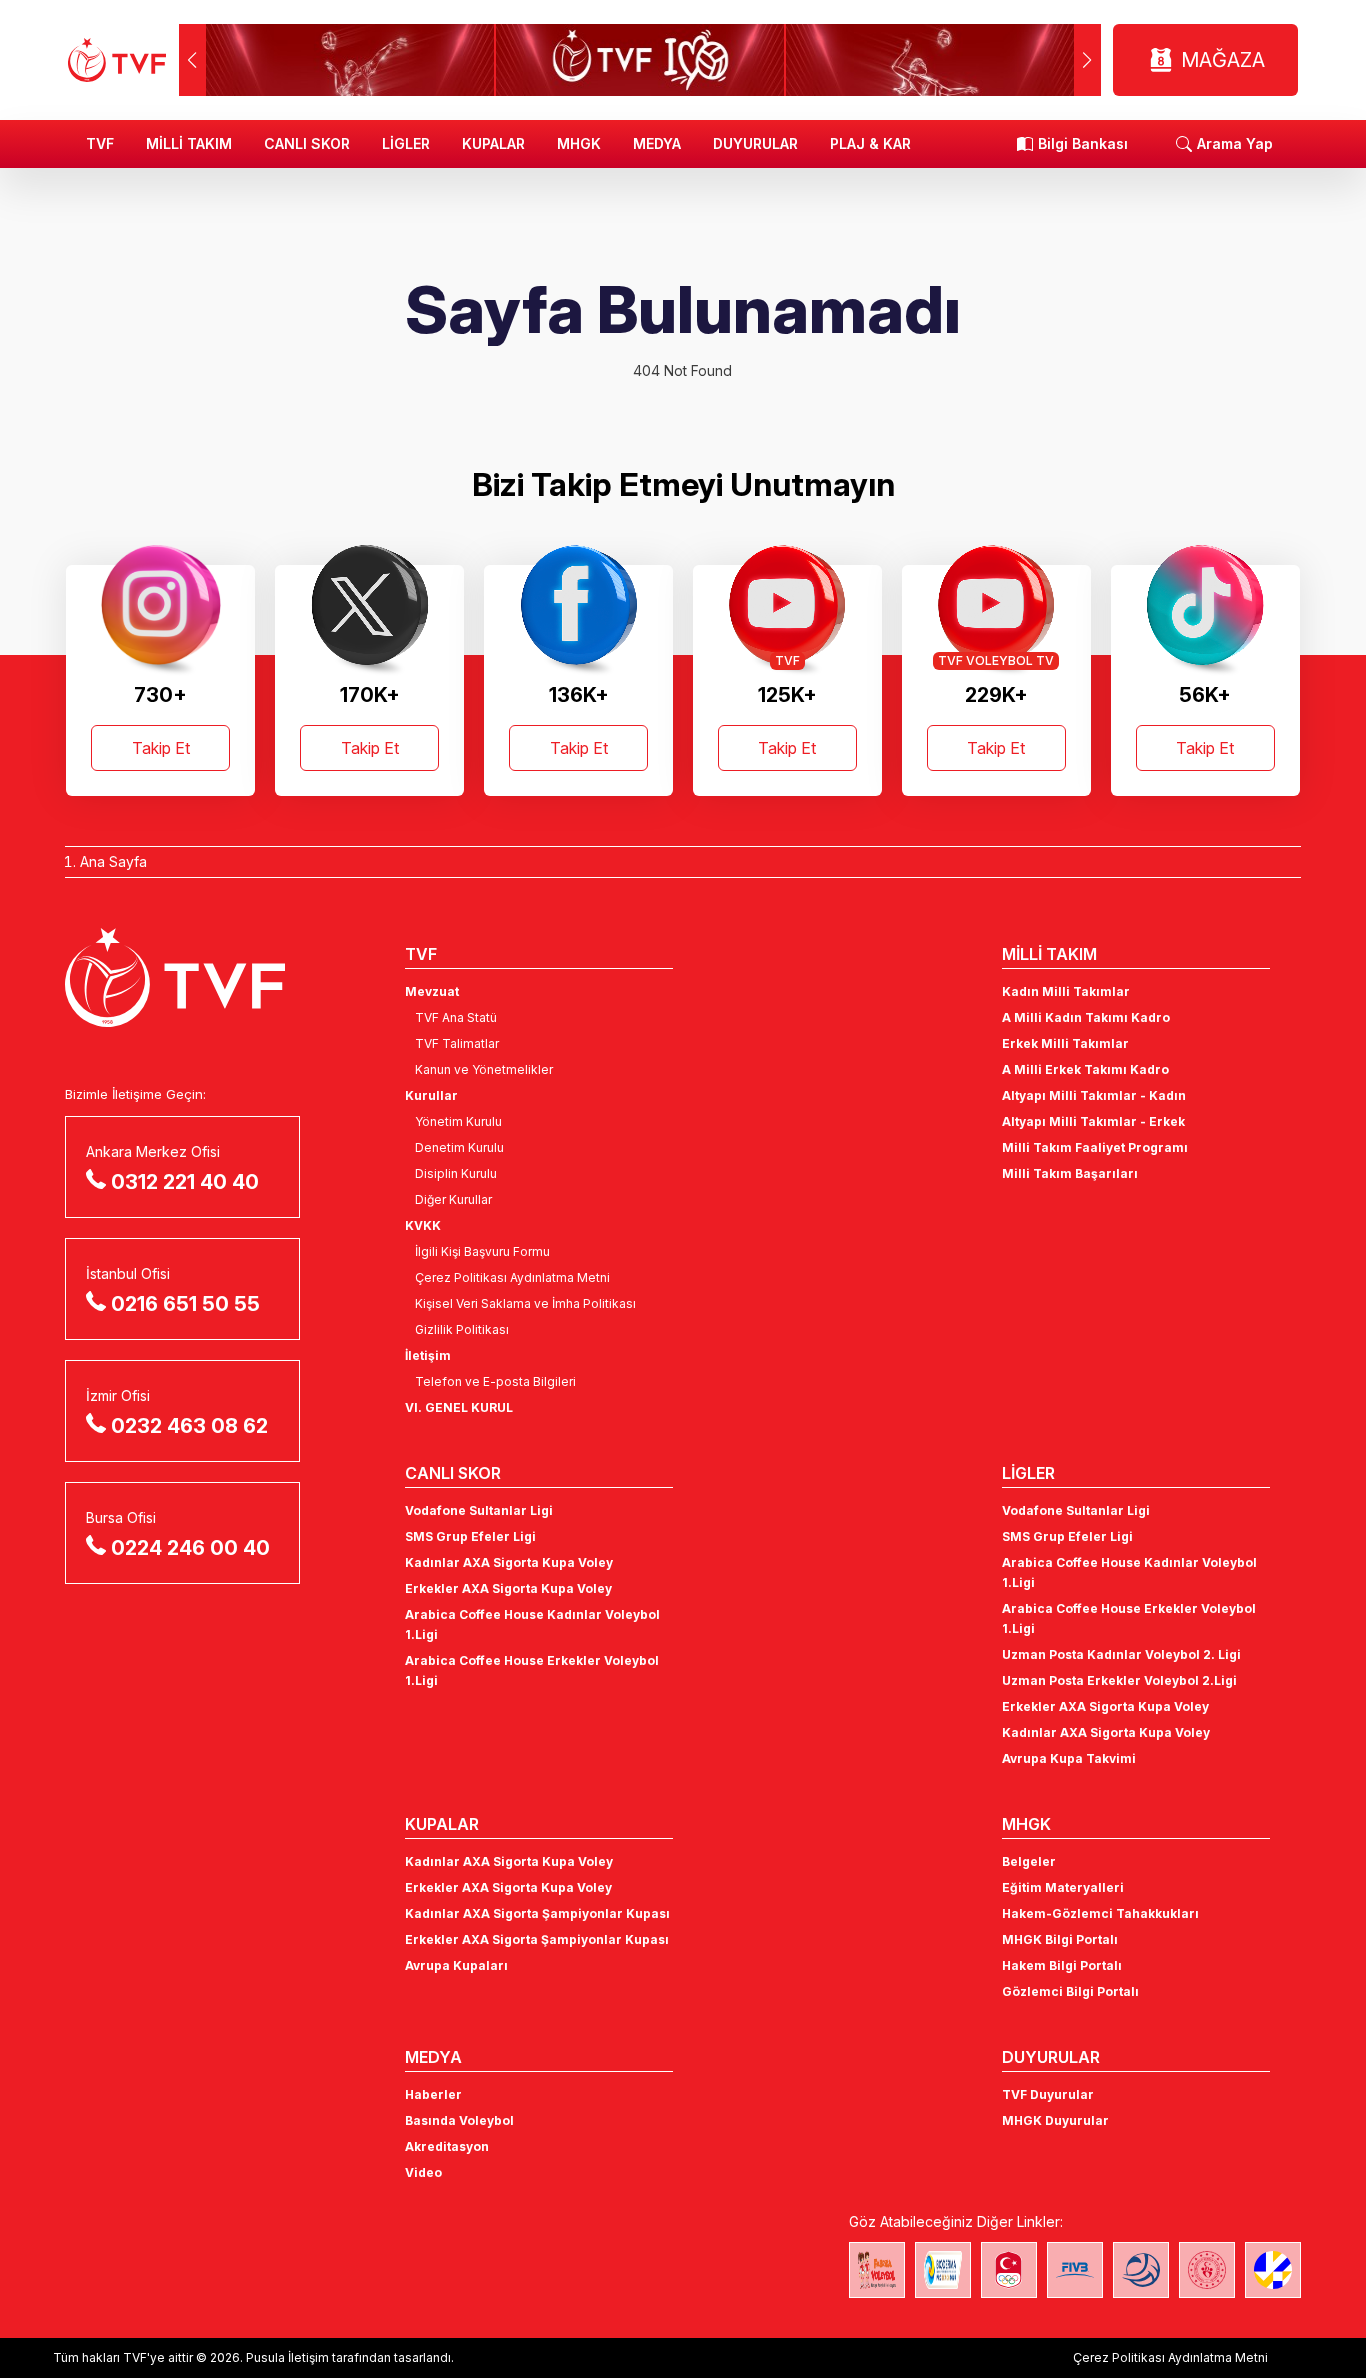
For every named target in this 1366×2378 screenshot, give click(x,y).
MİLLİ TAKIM (189, 143)
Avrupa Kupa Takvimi (1069, 1758)
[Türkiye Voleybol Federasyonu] (117, 60)
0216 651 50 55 (185, 1304)
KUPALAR (493, 143)
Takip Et (161, 748)
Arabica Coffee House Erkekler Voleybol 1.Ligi (532, 1670)
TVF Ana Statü (456, 1017)
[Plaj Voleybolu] (943, 2270)
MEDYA (657, 143)
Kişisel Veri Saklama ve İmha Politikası (525, 1303)
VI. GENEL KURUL (459, 1407)
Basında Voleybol (459, 2120)
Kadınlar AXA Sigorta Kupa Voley (509, 1562)
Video (423, 2172)
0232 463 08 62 (189, 1426)
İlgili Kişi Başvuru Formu (482, 1251)
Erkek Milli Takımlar (1065, 1043)
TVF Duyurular (1048, 2094)
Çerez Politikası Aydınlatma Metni (512, 1277)
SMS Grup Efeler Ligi (470, 1536)
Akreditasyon (447, 2146)
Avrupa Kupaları (456, 1965)
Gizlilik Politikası (462, 1329)
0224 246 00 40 (190, 1548)
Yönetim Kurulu (458, 1121)
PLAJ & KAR (870, 143)
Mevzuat (432, 991)
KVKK (423, 1225)
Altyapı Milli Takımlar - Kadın (1094, 1095)
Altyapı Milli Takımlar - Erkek (1093, 1121)
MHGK (579, 143)
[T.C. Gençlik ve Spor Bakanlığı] (1207, 2270)
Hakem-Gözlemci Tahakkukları (1100, 1913)
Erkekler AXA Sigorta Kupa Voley (508, 1588)
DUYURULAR (755, 143)
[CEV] (1273, 2270)
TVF (100, 143)
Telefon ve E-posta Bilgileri (495, 1381)
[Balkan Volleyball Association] (1141, 2270)
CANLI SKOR (307, 143)
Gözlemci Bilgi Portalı (1070, 1991)
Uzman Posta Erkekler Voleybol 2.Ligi (1119, 1680)
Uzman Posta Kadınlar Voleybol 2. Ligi (1121, 1654)
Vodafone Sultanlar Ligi (479, 1510)
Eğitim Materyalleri (1063, 1887)
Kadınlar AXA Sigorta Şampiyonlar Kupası (537, 1913)
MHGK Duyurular (1055, 2120)
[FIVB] (1075, 2270)
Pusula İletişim (287, 2357)
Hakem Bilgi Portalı (1062, 1965)
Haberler (433, 2094)
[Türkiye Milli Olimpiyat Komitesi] (1009, 2270)
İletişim (428, 1355)
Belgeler (1029, 1861)
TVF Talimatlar (457, 1043)
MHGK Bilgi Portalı (1060, 1939)
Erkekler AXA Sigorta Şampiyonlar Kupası (537, 1939)
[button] (1087, 60)
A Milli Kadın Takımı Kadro (1086, 1017)
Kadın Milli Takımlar (1066, 991)
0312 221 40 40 (185, 1182)
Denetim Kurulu (459, 1147)
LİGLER (406, 143)
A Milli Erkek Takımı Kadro (1085, 1069)
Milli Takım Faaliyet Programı (1095, 1147)
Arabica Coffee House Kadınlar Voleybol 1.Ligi (532, 1624)
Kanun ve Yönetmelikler (484, 1069)
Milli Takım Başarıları (1070, 1173)
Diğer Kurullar (453, 1199)
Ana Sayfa (113, 861)
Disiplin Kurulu (456, 1173)
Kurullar (431, 1095)
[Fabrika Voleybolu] (877, 2270)
